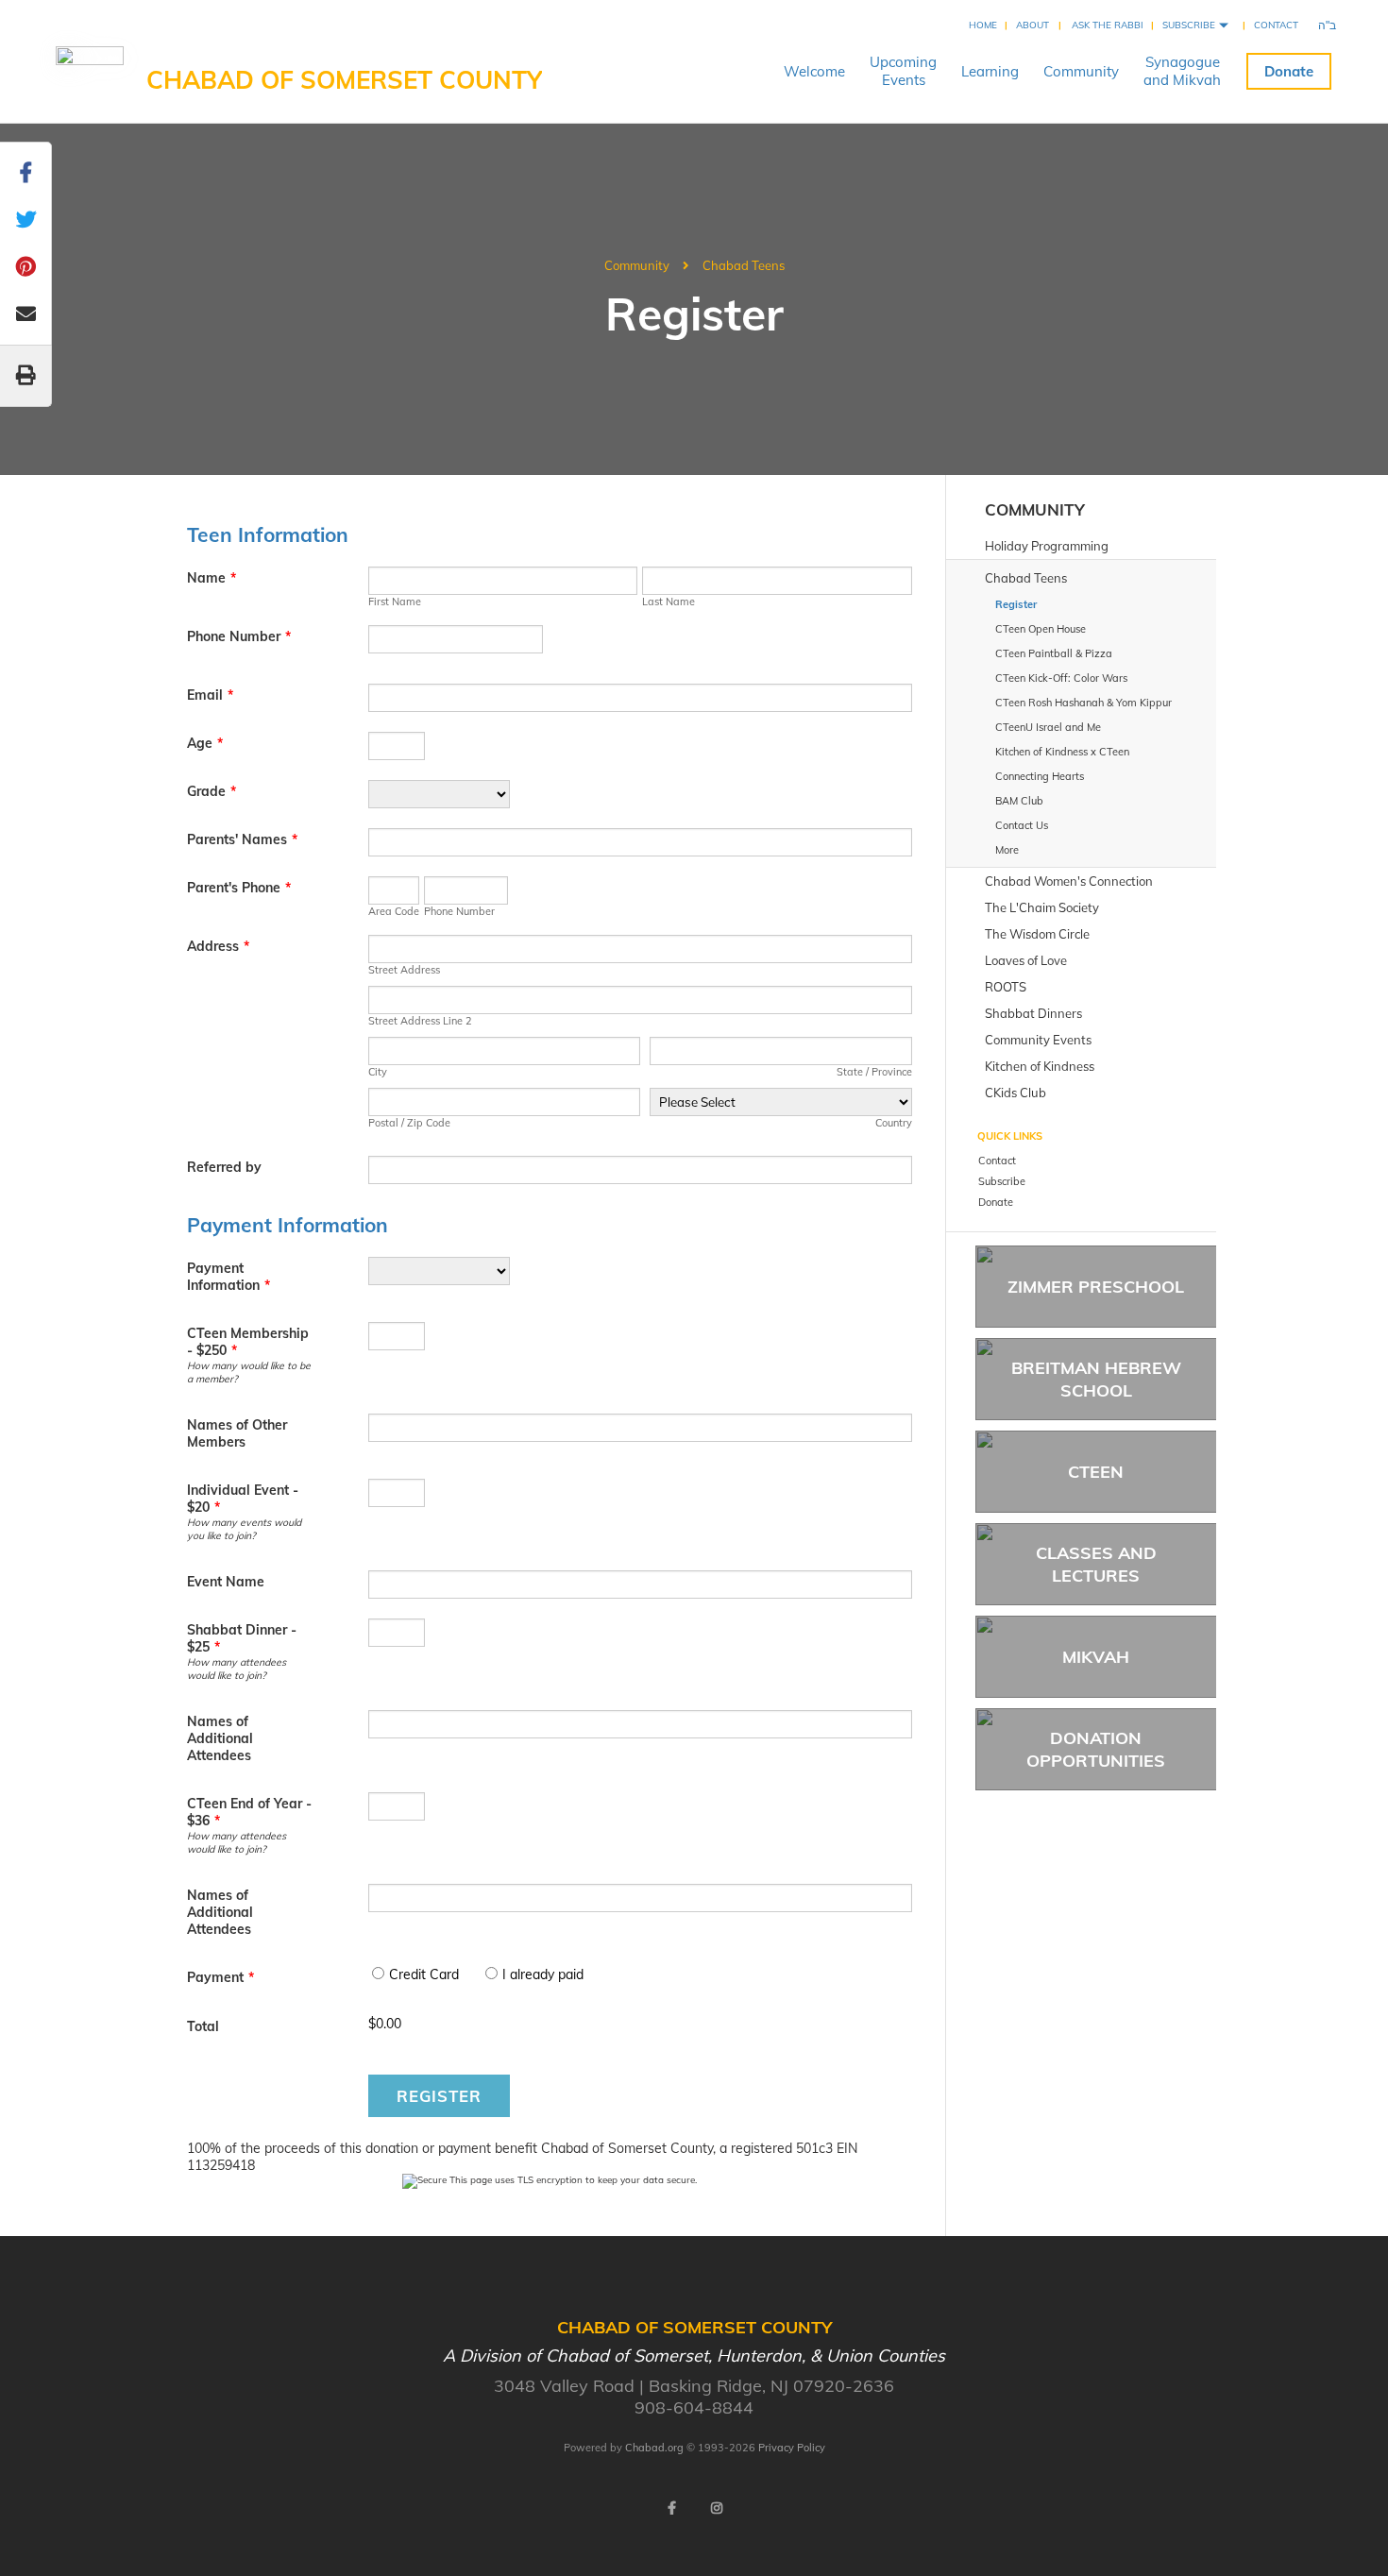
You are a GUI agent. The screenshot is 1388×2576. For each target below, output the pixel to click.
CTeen (1096, 1472)
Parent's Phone (239, 888)
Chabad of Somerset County (344, 80)
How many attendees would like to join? (237, 1669)
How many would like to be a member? (249, 1372)
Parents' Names (242, 839)
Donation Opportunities (1096, 1749)
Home (983, 25)
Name (212, 578)
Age (205, 743)
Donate (1289, 71)
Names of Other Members (237, 1433)
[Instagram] (717, 2508)
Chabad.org (654, 2448)
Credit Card (424, 1974)
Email (210, 695)
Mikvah (1096, 1657)
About (1033, 25)
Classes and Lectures (1096, 1564)
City (378, 1072)
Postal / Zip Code (409, 1123)
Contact (1276, 25)
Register (439, 2096)
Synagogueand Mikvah (1182, 71)
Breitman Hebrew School (1096, 1379)
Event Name (226, 1582)
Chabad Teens (744, 265)
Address (218, 946)
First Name (395, 602)
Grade (212, 791)
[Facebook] (671, 2508)
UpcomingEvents (903, 71)
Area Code (394, 911)
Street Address (404, 970)
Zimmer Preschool (1096, 1287)
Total (203, 2026)
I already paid (543, 1974)
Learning (990, 71)
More (1007, 850)
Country (894, 1123)
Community (1081, 71)
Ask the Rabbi (1108, 25)
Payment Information (229, 1277)
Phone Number (239, 636)
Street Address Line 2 (420, 1021)
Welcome (814, 71)
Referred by (224, 1167)
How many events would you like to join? (244, 1529)
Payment (220, 1977)
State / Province (874, 1072)
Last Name (669, 602)
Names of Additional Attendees (220, 1738)
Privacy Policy (792, 2448)
